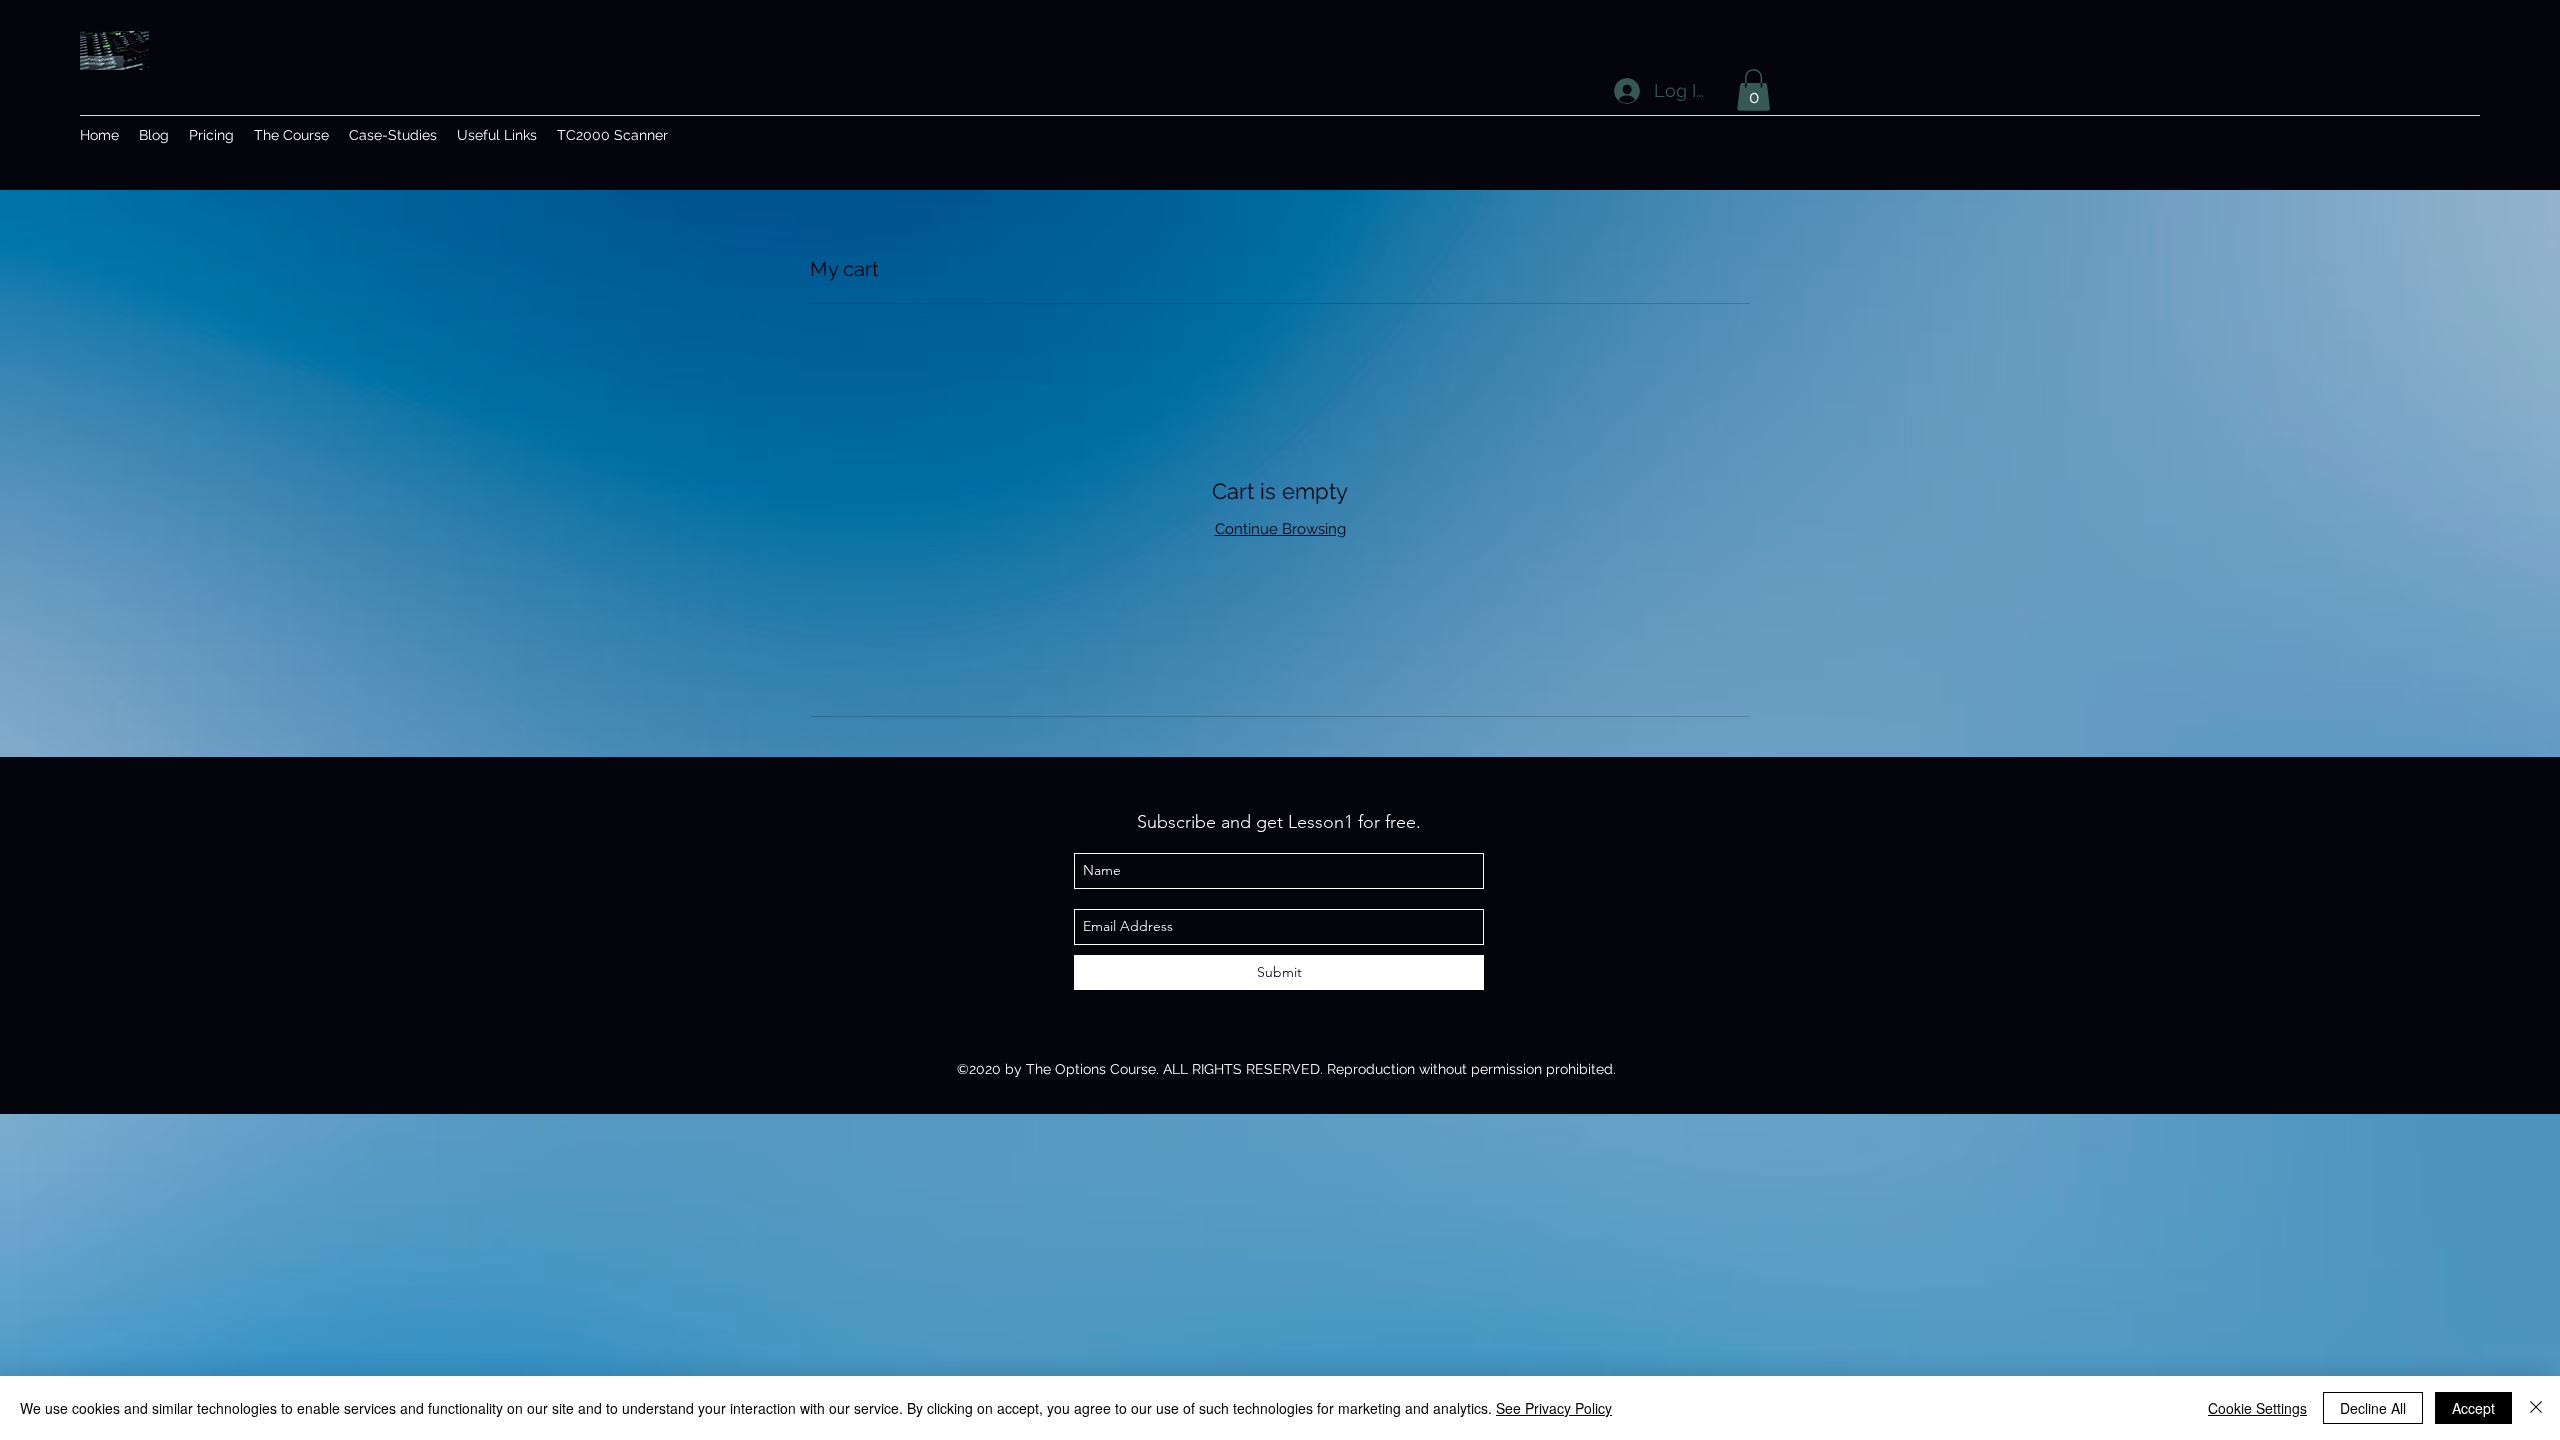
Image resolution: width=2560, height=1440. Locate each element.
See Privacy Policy (1554, 1408)
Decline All (2373, 1408)
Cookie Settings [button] (2257, 1408)
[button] (1753, 90)
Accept (2473, 1408)
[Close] (2536, 1408)
